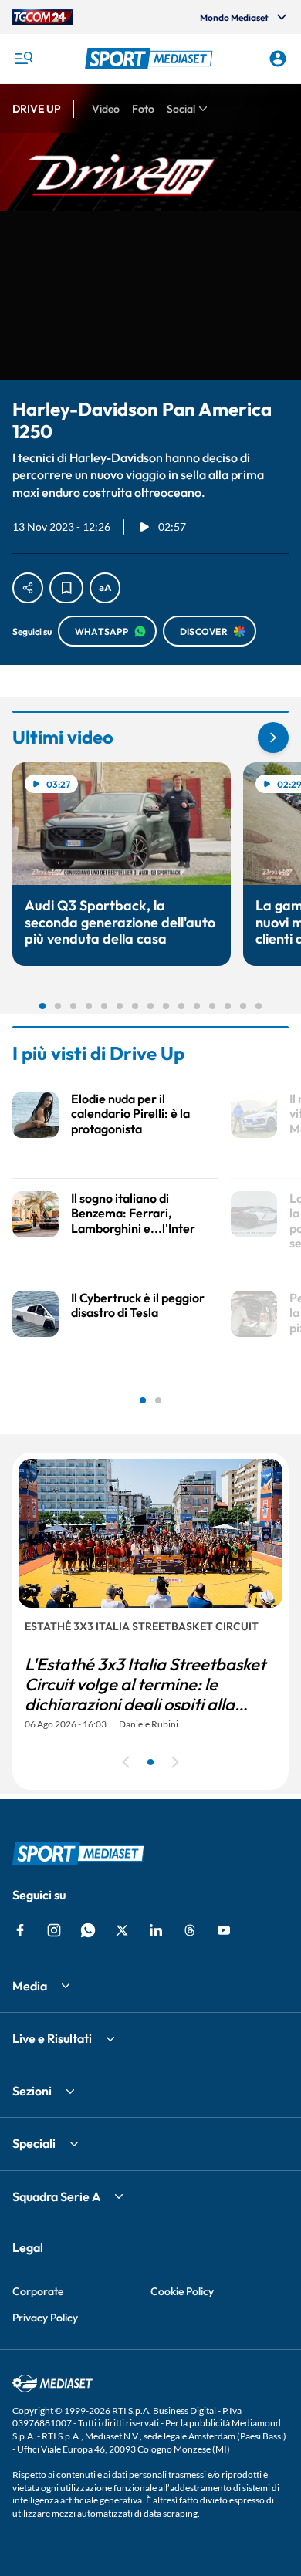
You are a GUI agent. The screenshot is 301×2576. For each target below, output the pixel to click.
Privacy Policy (45, 2318)
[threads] (190, 1930)
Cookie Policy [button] (182, 2291)
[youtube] (224, 1930)
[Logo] (151, 59)
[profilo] (278, 59)
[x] (122, 1930)
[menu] (23, 59)
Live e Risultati (52, 2038)
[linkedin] (156, 1930)
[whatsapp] (88, 1930)
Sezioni (32, 2091)
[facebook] (20, 1930)
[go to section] (273, 738)
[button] (151, 59)
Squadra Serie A (56, 2196)
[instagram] (54, 1930)
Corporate (38, 2291)
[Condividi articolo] (28, 588)
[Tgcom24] (42, 17)
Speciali (34, 2143)
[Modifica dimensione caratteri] (105, 588)
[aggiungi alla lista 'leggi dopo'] (66, 588)
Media (30, 1986)
